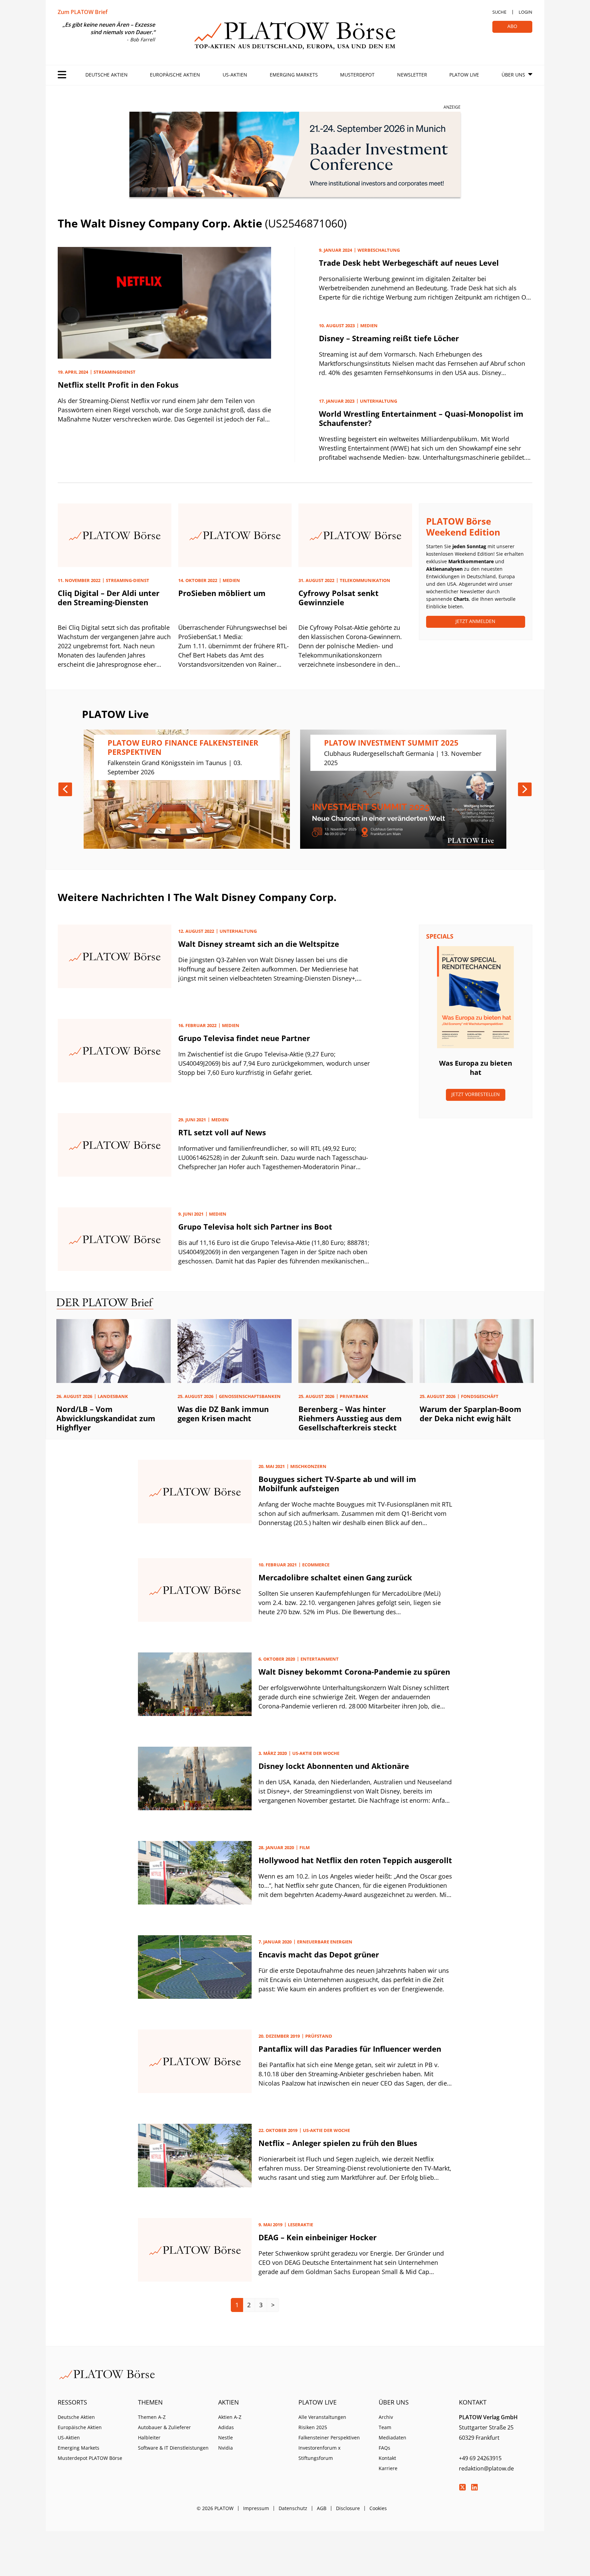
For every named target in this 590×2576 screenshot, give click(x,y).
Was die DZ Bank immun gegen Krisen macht (223, 1414)
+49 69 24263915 (480, 2458)
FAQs (384, 2448)
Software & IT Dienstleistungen (173, 2448)
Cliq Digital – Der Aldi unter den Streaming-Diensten (109, 598)
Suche (499, 12)
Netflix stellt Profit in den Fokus (118, 385)
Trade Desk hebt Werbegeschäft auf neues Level (409, 263)
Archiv (386, 2417)
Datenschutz (293, 2508)
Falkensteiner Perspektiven (329, 2437)
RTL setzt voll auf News (222, 1132)
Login (525, 12)
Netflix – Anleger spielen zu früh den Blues (338, 2143)
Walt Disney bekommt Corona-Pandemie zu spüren (354, 1672)
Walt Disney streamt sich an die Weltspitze (259, 944)
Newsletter (412, 75)
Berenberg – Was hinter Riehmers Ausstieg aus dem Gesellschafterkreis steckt (350, 1418)
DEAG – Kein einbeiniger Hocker (318, 2237)
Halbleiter (149, 2437)
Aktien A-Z (230, 2417)
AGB (322, 2508)
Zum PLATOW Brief (83, 12)
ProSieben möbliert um (222, 593)
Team (385, 2427)
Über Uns (513, 75)
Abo (512, 26)
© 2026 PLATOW (215, 2508)
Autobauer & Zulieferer (164, 2427)
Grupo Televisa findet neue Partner (244, 1038)
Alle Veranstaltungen (322, 2417)
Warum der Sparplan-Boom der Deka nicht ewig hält (470, 1414)
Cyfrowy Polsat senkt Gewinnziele (339, 598)
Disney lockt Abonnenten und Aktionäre (334, 1766)
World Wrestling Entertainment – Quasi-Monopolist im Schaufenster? (421, 418)
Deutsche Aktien (107, 75)
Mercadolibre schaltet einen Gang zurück (335, 1577)
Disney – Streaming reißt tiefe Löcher (389, 338)
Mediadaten (392, 2437)
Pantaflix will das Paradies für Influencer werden (350, 2049)
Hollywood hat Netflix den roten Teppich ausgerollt (355, 1860)
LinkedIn (474, 2487)
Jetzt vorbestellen (476, 1094)
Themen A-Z (152, 2417)
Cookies (378, 2508)
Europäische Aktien (175, 75)
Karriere (388, 2468)
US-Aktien (235, 75)
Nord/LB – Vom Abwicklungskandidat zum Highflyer (106, 1418)
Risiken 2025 (313, 2427)
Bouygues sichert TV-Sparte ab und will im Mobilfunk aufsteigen (337, 1484)
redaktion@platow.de (486, 2468)
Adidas (226, 2427)
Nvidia (226, 2448)
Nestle (226, 2437)
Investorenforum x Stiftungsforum (319, 2453)
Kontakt (387, 2458)
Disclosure (348, 2508)
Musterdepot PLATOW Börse (90, 2458)
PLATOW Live (464, 75)
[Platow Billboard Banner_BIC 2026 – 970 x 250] (295, 156)
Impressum (256, 2508)
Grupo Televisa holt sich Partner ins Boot (255, 1227)
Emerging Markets (294, 75)
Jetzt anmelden (475, 621)
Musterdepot (357, 75)
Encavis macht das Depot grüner (319, 1954)
